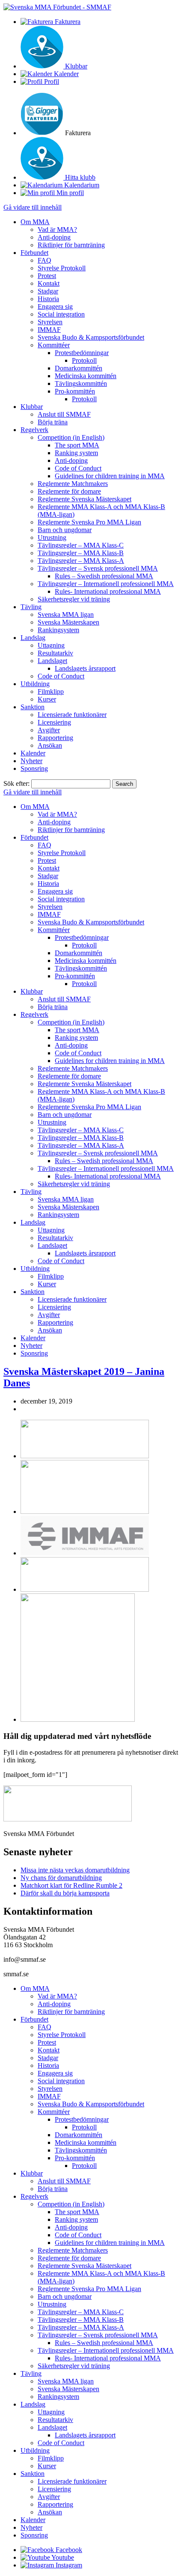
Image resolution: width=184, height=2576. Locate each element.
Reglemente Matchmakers (73, 484)
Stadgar (48, 291)
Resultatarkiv (55, 653)
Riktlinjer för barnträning (71, 245)
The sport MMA (77, 445)
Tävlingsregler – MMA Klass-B (81, 553)
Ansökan (50, 745)
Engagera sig (55, 306)
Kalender (33, 753)
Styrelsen (50, 322)
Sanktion (33, 707)
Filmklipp (51, 691)
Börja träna (53, 422)
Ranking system (76, 453)
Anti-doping (54, 237)
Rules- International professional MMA (108, 591)
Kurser (47, 699)
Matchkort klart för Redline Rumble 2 (71, 1885)
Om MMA (35, 222)
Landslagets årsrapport (85, 668)
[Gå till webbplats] (85, 1456)
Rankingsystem (58, 630)
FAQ (45, 260)
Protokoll (84, 360)
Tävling (31, 607)
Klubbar (32, 407)
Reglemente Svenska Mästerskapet (85, 499)
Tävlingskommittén (81, 383)
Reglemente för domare (69, 491)
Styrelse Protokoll (62, 268)
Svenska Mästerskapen (68, 622)
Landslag (33, 638)
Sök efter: (16, 783)
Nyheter (31, 761)
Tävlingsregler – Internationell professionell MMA (106, 584)
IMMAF (49, 330)
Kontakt (49, 283)
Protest (47, 276)
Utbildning (35, 684)
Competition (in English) (71, 437)
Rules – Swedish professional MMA (104, 576)
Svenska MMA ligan (66, 614)
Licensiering (54, 722)
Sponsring (34, 768)
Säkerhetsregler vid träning (74, 599)
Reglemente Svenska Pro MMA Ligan (89, 522)
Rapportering (55, 738)
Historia (48, 299)
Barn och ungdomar (65, 530)
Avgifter (49, 730)
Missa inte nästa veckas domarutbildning (75, 1870)
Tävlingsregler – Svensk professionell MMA (98, 568)
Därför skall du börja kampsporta (65, 1893)
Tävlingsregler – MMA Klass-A (81, 561)
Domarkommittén (79, 368)
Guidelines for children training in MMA (110, 476)
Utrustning (52, 537)
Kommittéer (54, 345)
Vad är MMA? (57, 229)
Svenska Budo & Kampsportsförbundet (91, 337)
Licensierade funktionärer (72, 715)
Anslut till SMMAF (64, 414)
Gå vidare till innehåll (33, 207)
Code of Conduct (78, 468)
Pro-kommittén (75, 391)
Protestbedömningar (82, 353)
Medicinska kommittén (86, 376)
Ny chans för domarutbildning (61, 1878)
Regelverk (34, 430)
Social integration (61, 314)
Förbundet (34, 253)
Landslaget (52, 661)
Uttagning (51, 645)
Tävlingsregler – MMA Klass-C (81, 545)
